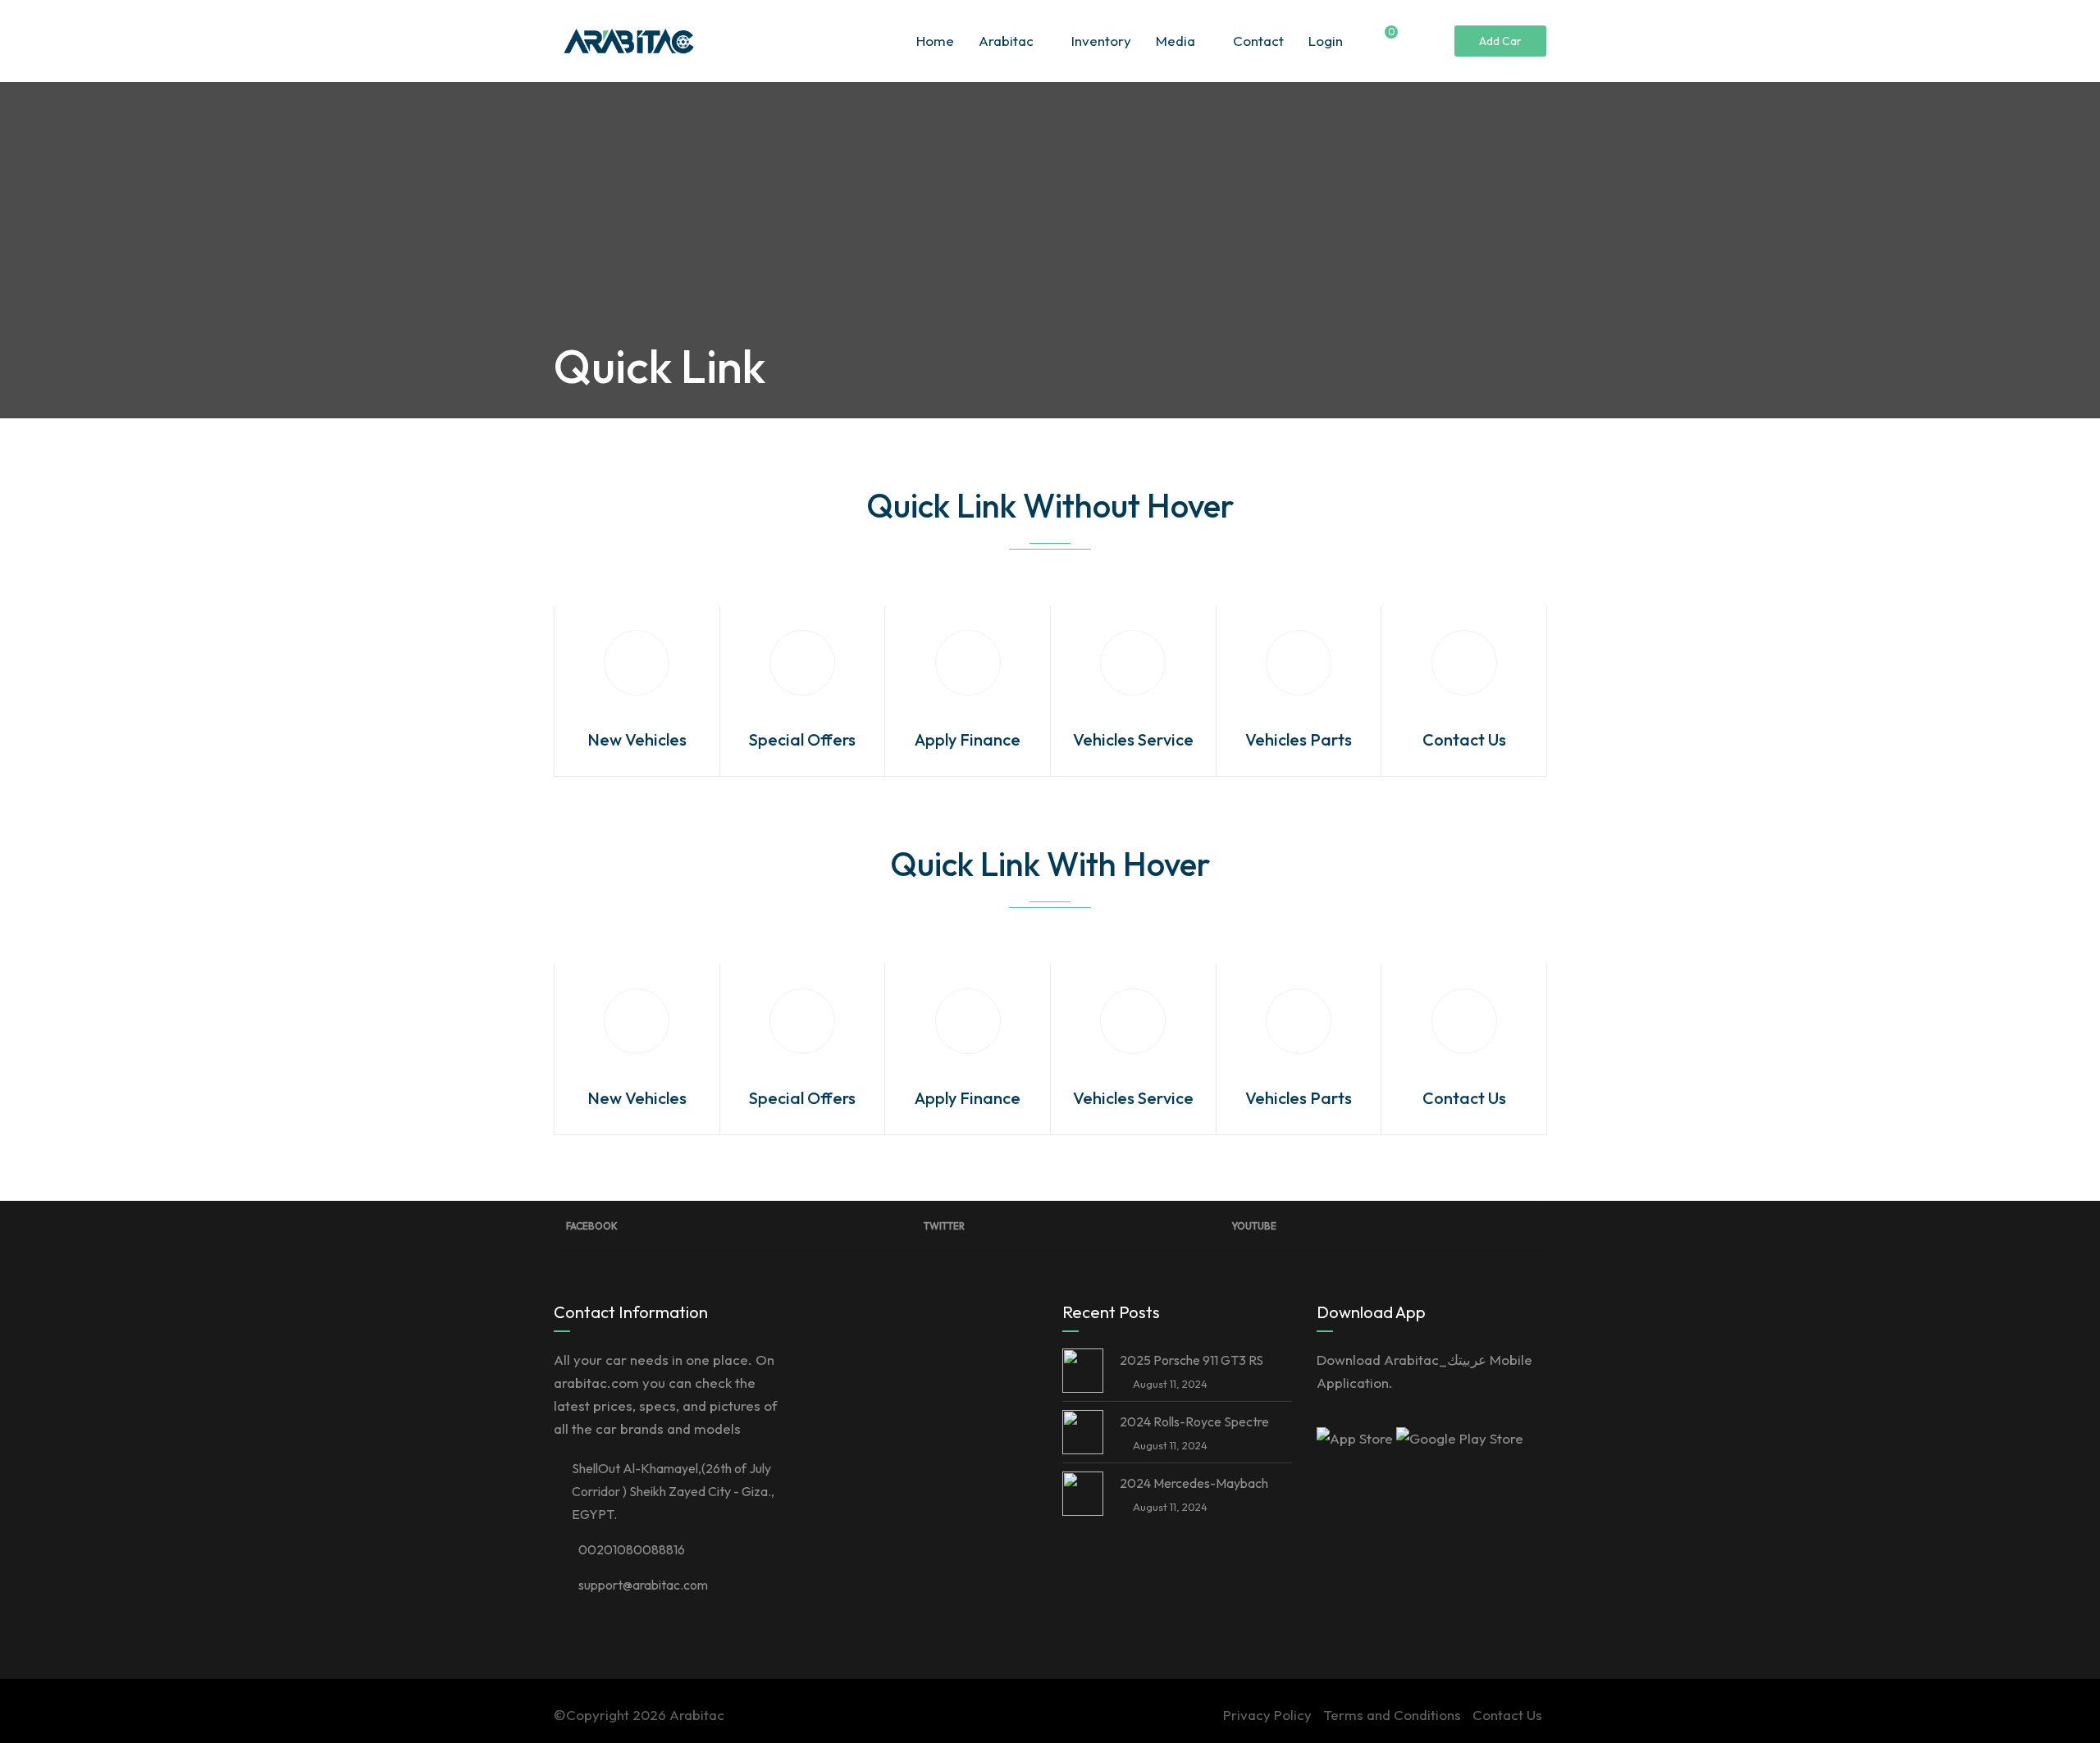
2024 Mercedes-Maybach (1194, 1483)
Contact (1258, 41)
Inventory (1101, 41)
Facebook (592, 1226)
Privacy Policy (1267, 1715)
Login (1326, 41)
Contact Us (1507, 1715)
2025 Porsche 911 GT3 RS (1192, 1360)
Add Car (1500, 41)
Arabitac (1006, 41)
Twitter (944, 1226)
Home (935, 41)
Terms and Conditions (1392, 1715)
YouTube (1254, 1226)
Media (1176, 41)
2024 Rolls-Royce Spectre (1194, 1421)
